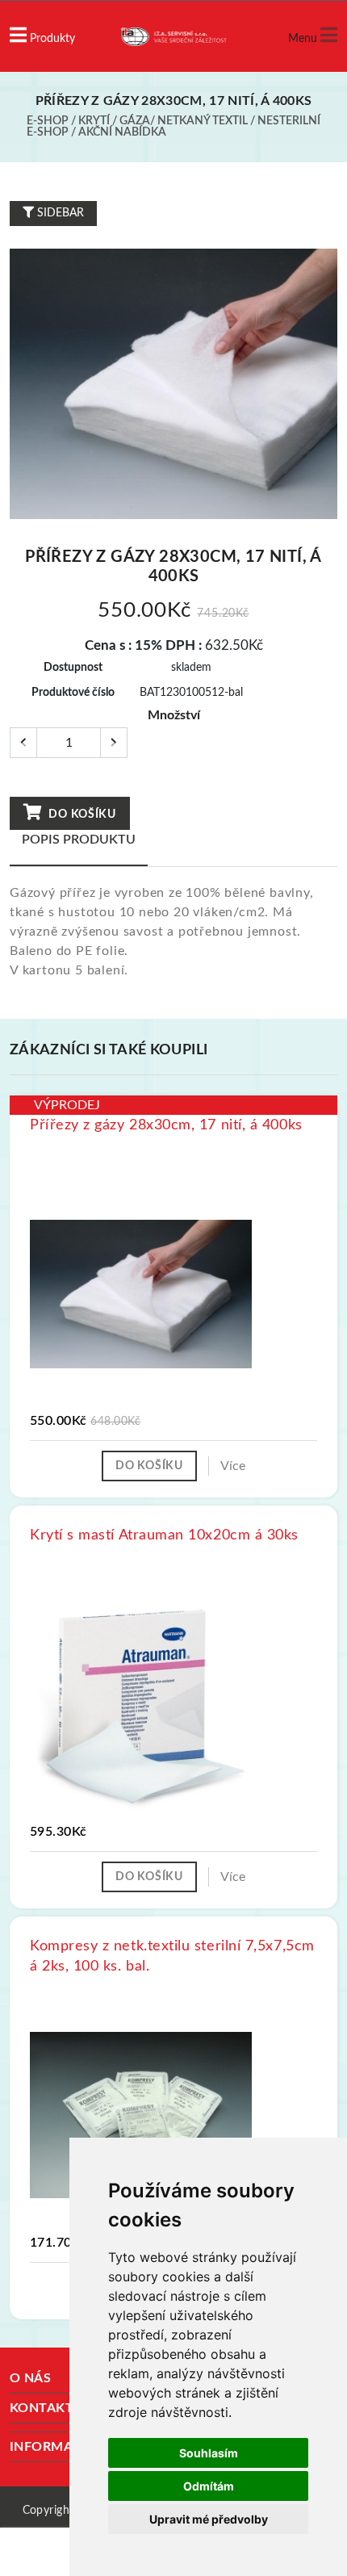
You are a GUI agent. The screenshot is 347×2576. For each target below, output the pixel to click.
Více (233, 1466)
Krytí (94, 121)
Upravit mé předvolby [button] (209, 2519)
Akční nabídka (122, 132)
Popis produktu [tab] (79, 840)
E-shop (48, 121)
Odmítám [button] (209, 2486)
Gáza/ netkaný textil (184, 121)
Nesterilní (289, 121)
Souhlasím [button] (209, 2453)
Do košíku (81, 815)
